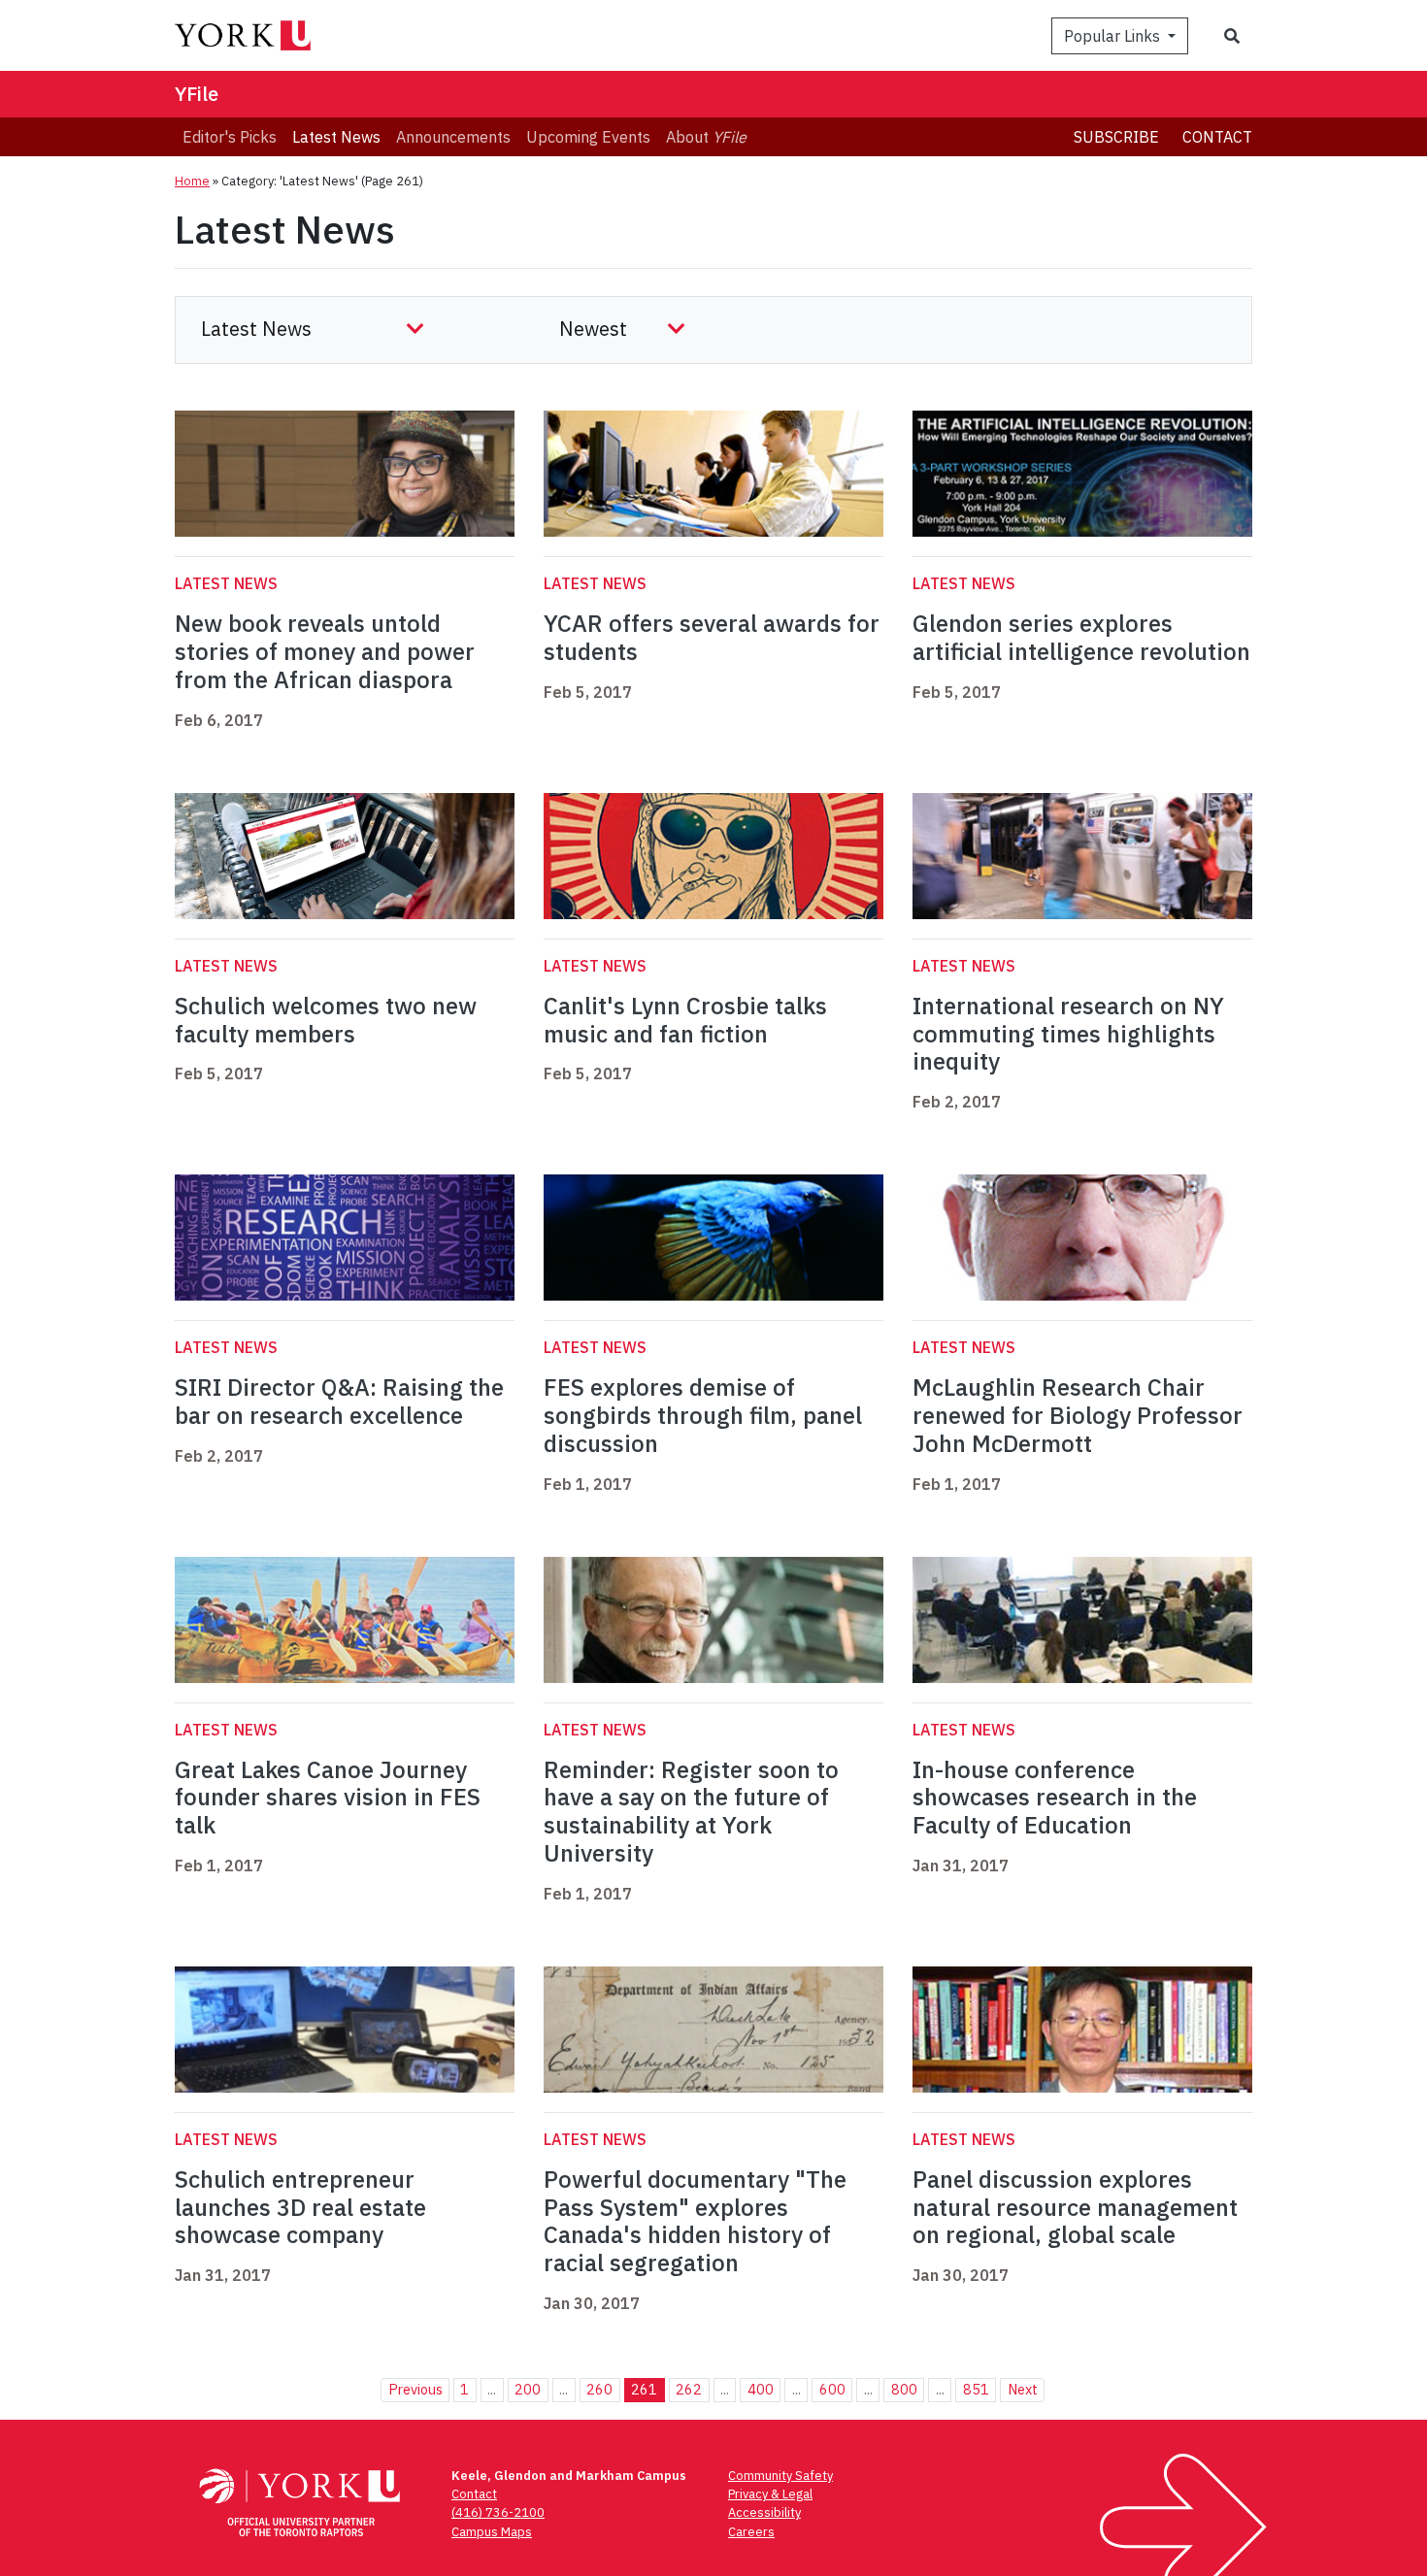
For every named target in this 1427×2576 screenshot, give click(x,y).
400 (761, 2389)
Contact (1217, 137)
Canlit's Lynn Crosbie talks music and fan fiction (685, 1020)
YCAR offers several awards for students (712, 637)
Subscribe (1116, 137)
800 (904, 2389)
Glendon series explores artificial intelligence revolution (1081, 637)
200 (528, 2389)
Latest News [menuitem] (336, 137)
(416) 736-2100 (498, 2512)
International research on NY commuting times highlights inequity (1068, 1034)
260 (599, 2389)
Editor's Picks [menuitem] (230, 137)
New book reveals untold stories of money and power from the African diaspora (325, 651)
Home (192, 181)
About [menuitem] (706, 137)
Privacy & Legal (770, 2494)
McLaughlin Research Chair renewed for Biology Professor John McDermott (1078, 1415)
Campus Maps (492, 2532)
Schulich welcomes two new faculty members (326, 1020)
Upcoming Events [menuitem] (588, 137)
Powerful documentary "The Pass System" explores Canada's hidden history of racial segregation (695, 2221)
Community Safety (780, 2476)
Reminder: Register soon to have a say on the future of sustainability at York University (691, 1811)
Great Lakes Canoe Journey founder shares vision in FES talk (328, 1798)
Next (1023, 2389)
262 (689, 2389)
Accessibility (764, 2512)
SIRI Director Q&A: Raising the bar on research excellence (339, 1401)
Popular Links (1114, 36)
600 (832, 2389)
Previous (415, 2389)
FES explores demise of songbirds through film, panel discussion (703, 1415)
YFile (197, 94)
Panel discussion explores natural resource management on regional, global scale (1075, 2207)
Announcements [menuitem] (453, 137)
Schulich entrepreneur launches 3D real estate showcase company (300, 2207)
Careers (751, 2532)
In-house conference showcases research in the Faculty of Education (1055, 1798)
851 (976, 2389)
